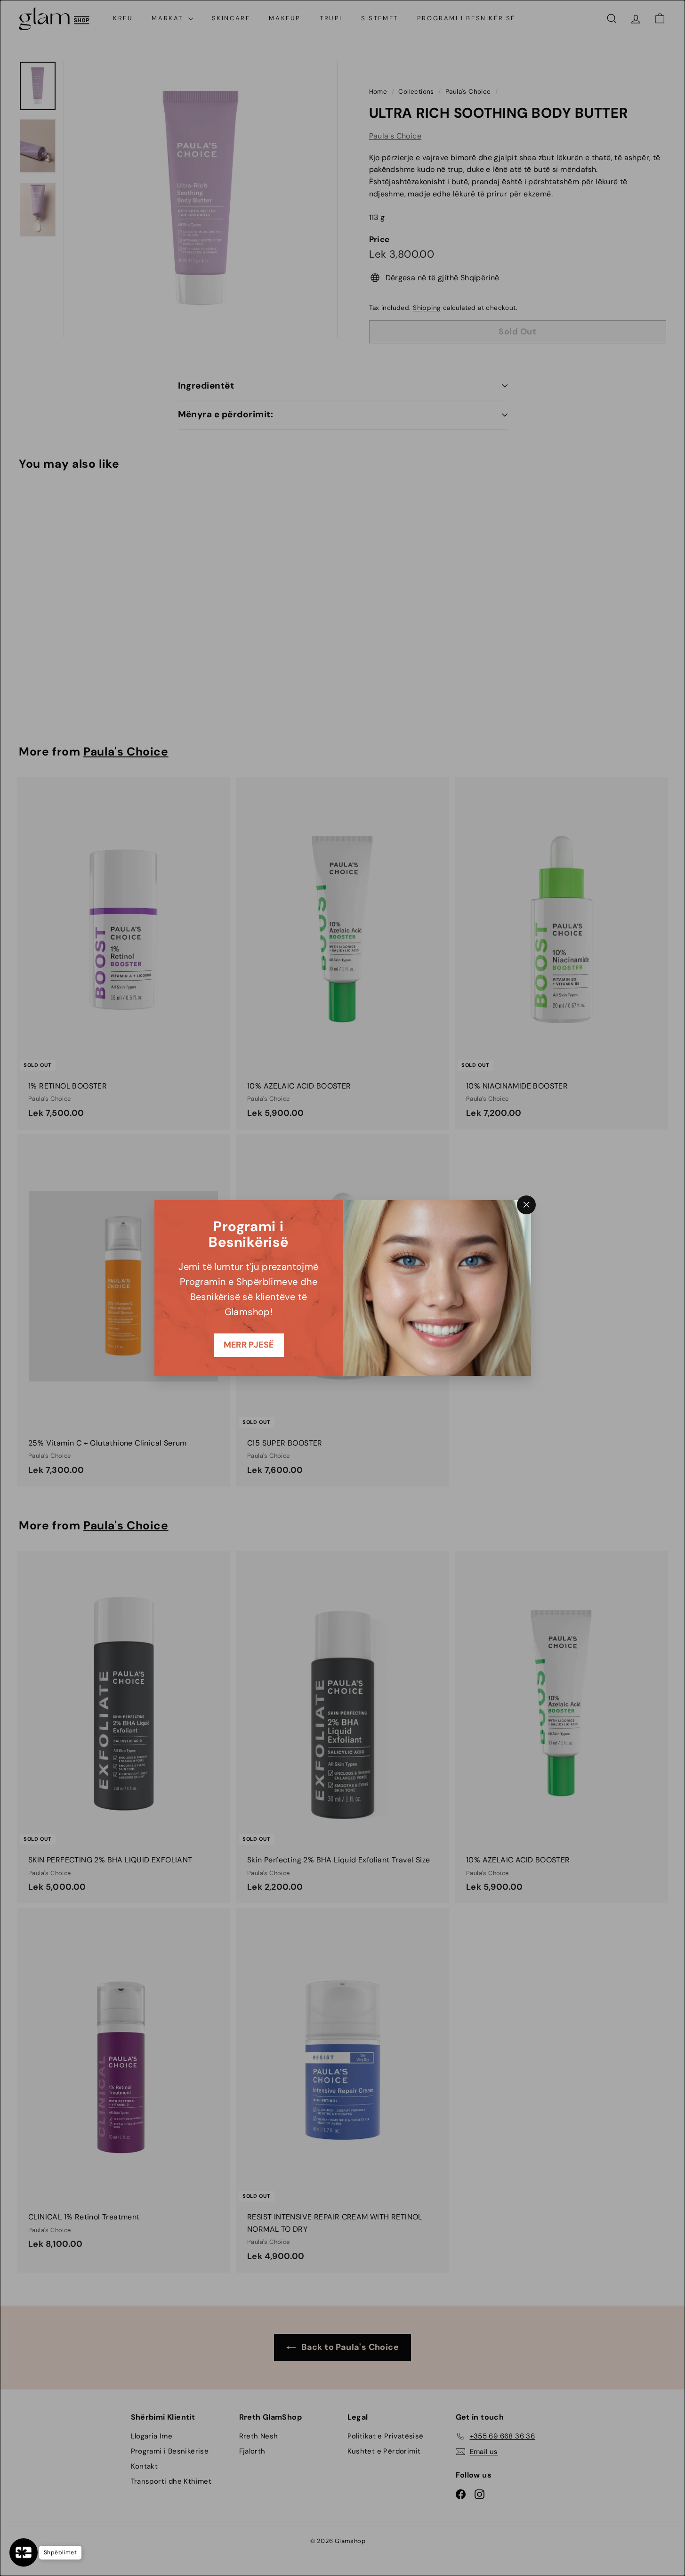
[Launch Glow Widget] (24, 2552)
